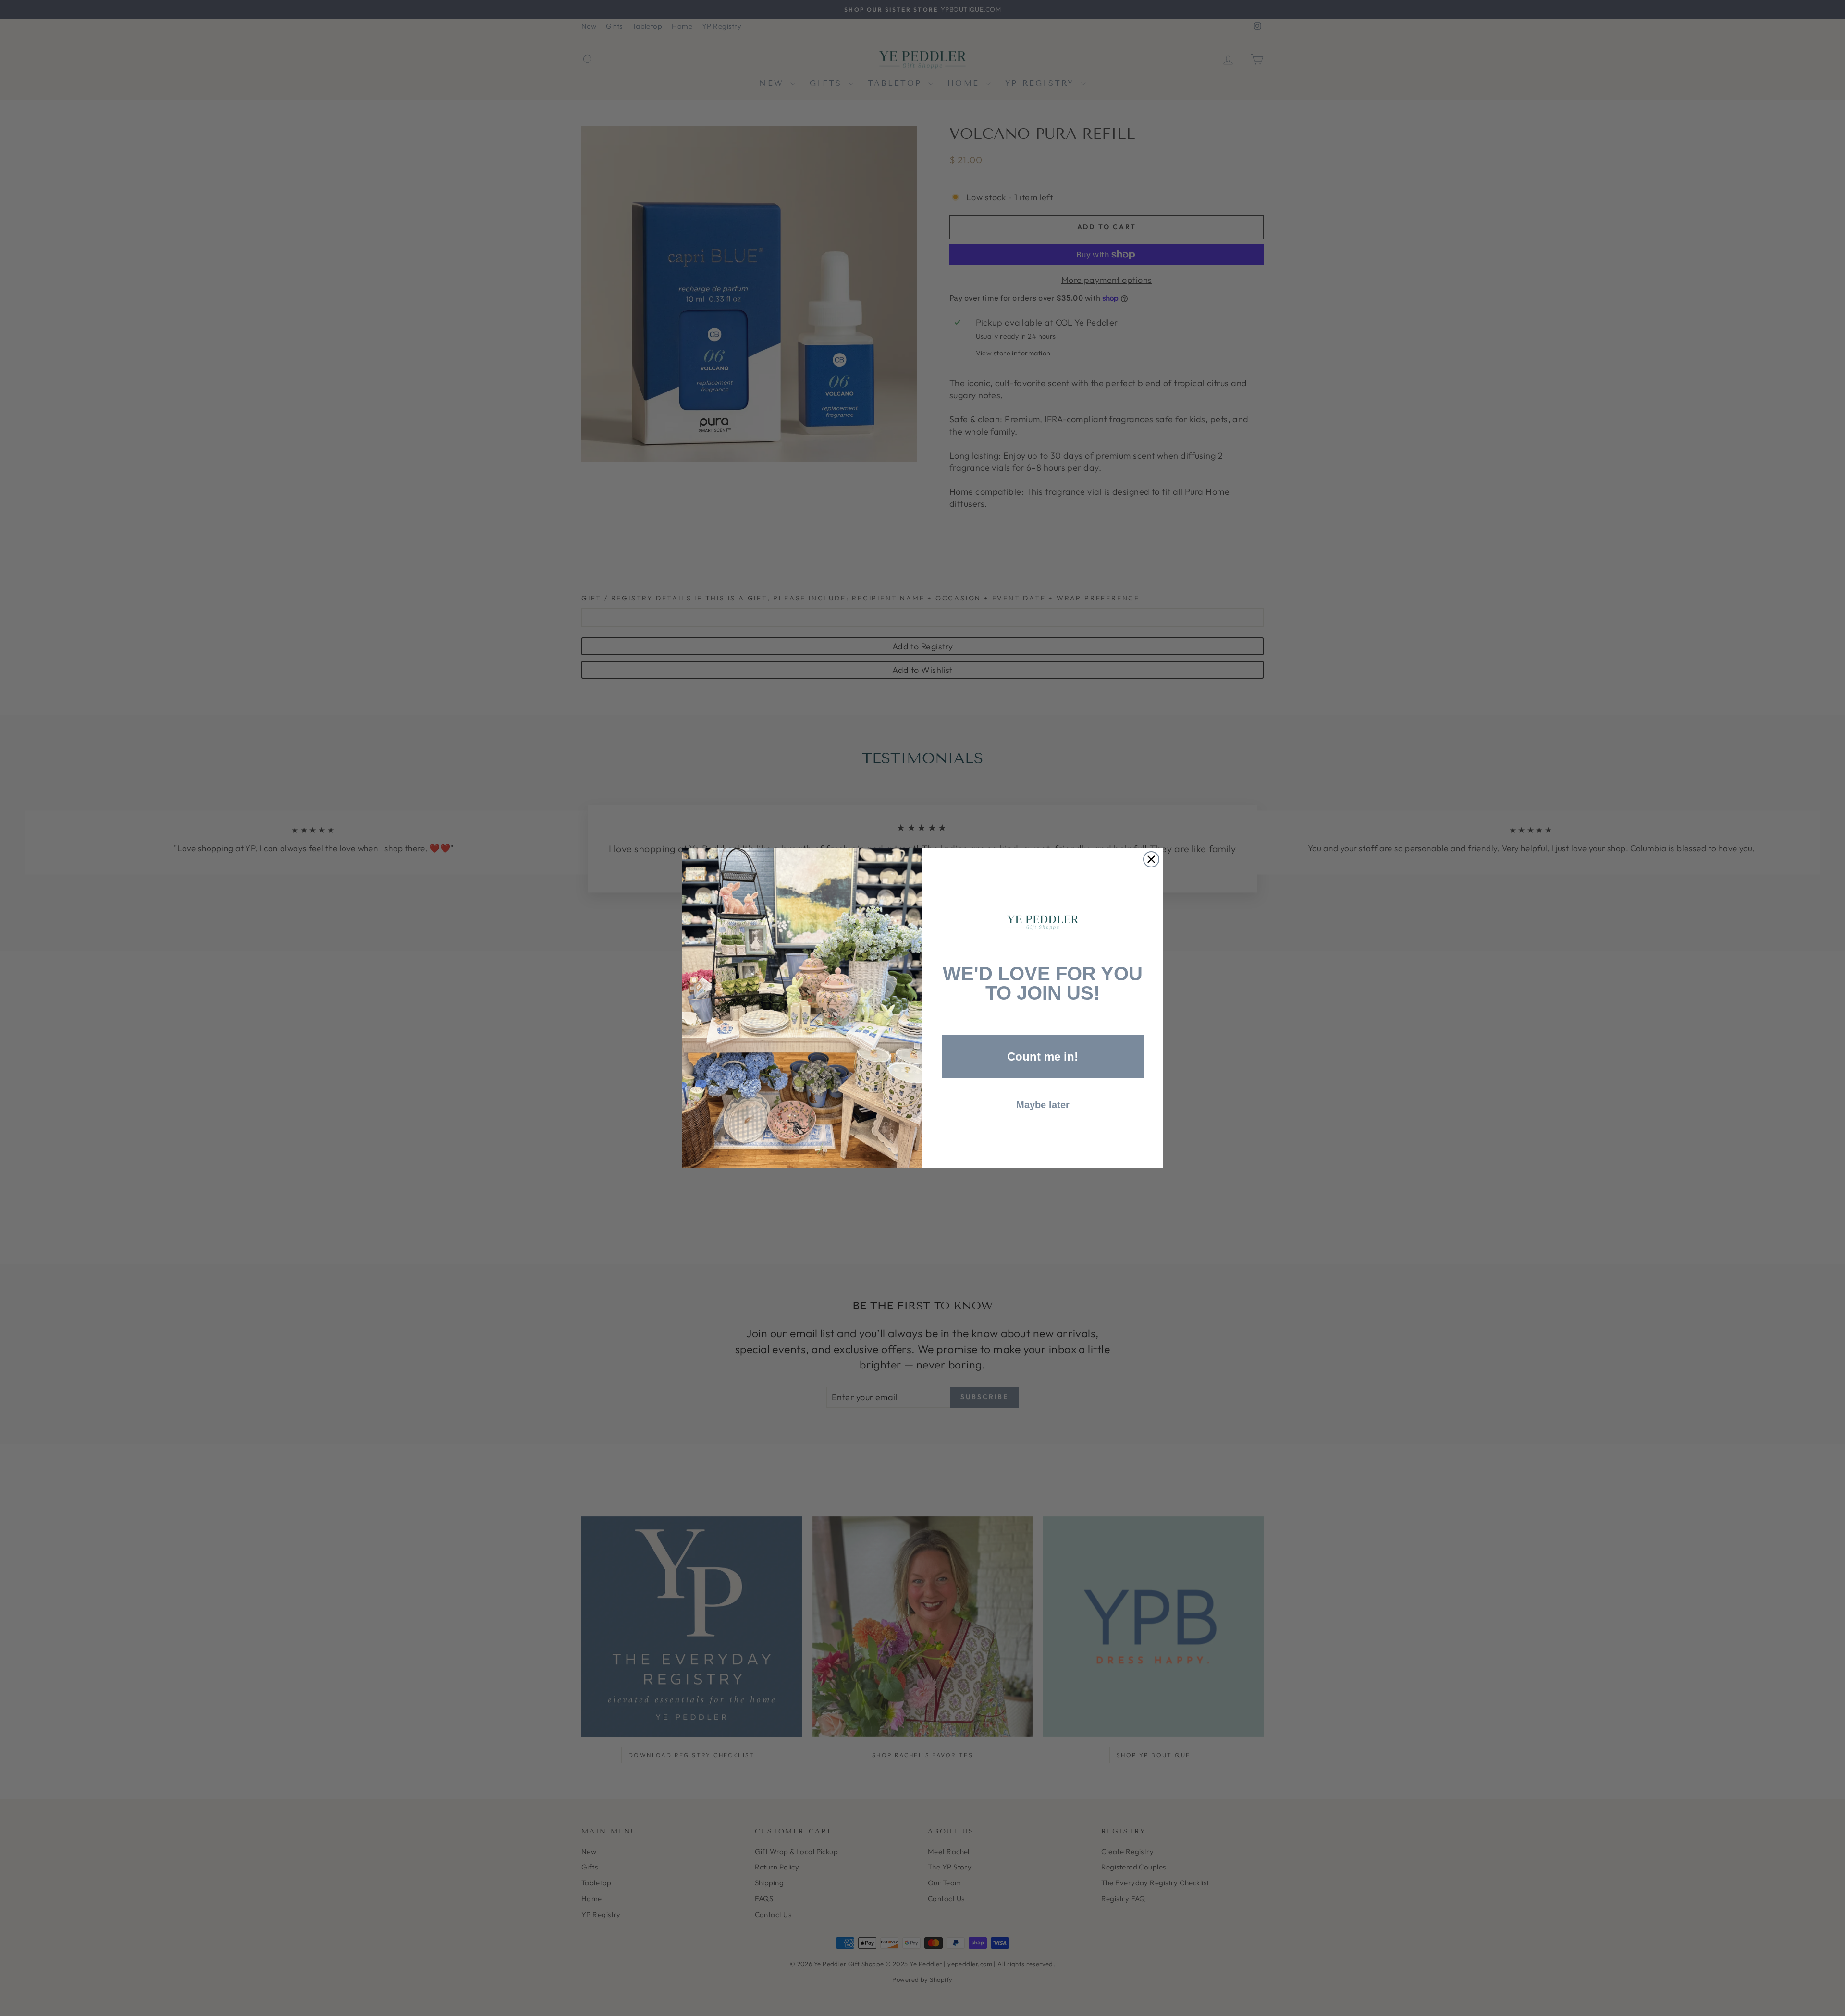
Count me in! (1043, 1057)
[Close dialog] (1151, 859)
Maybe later (1043, 1105)
